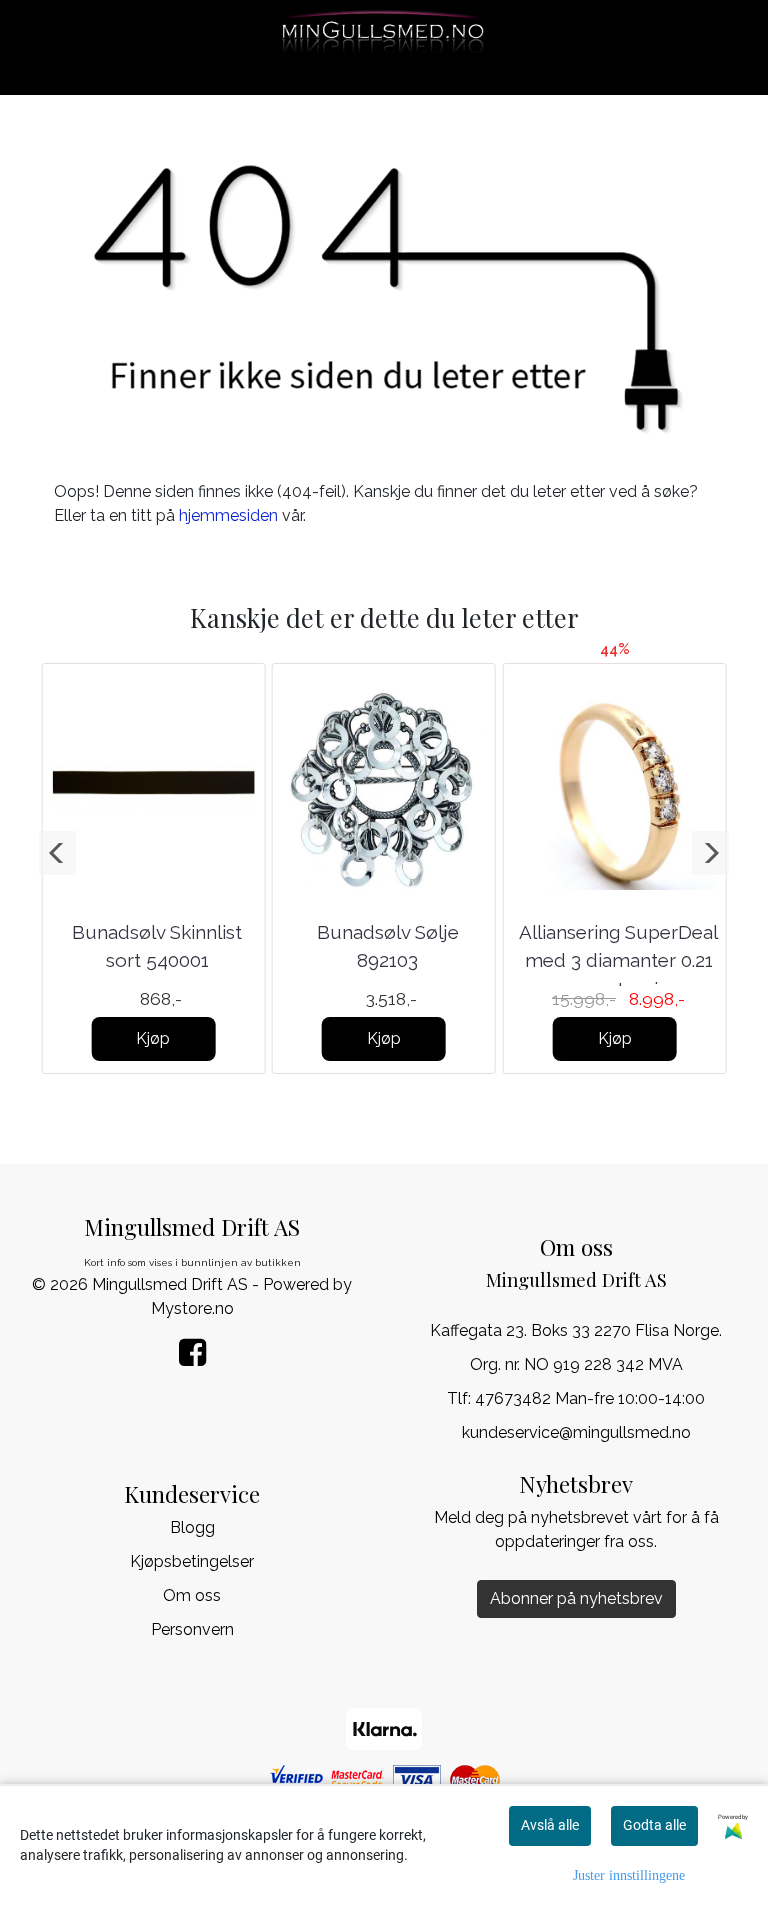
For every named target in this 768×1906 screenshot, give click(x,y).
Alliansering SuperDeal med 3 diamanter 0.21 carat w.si (618, 960)
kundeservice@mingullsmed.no (576, 1432)
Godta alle (654, 1825)
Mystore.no (192, 1308)
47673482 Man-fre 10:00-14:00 (590, 1398)
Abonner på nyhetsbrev (576, 1598)
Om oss (192, 1595)
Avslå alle (550, 1825)
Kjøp (153, 1038)
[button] (57, 853)
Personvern (192, 1629)
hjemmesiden (228, 515)
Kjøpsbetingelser (192, 1561)
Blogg (192, 1527)
